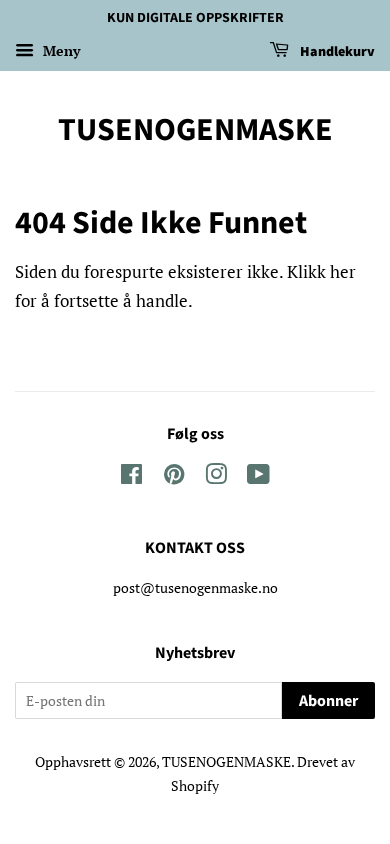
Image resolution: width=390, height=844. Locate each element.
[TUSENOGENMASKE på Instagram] (216, 477)
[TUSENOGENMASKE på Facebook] (131, 477)
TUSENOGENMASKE (195, 130)
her (343, 271)
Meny (59, 50)
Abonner (328, 701)
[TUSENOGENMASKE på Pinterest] (174, 477)
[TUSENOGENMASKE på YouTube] (258, 477)
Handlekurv (336, 52)
